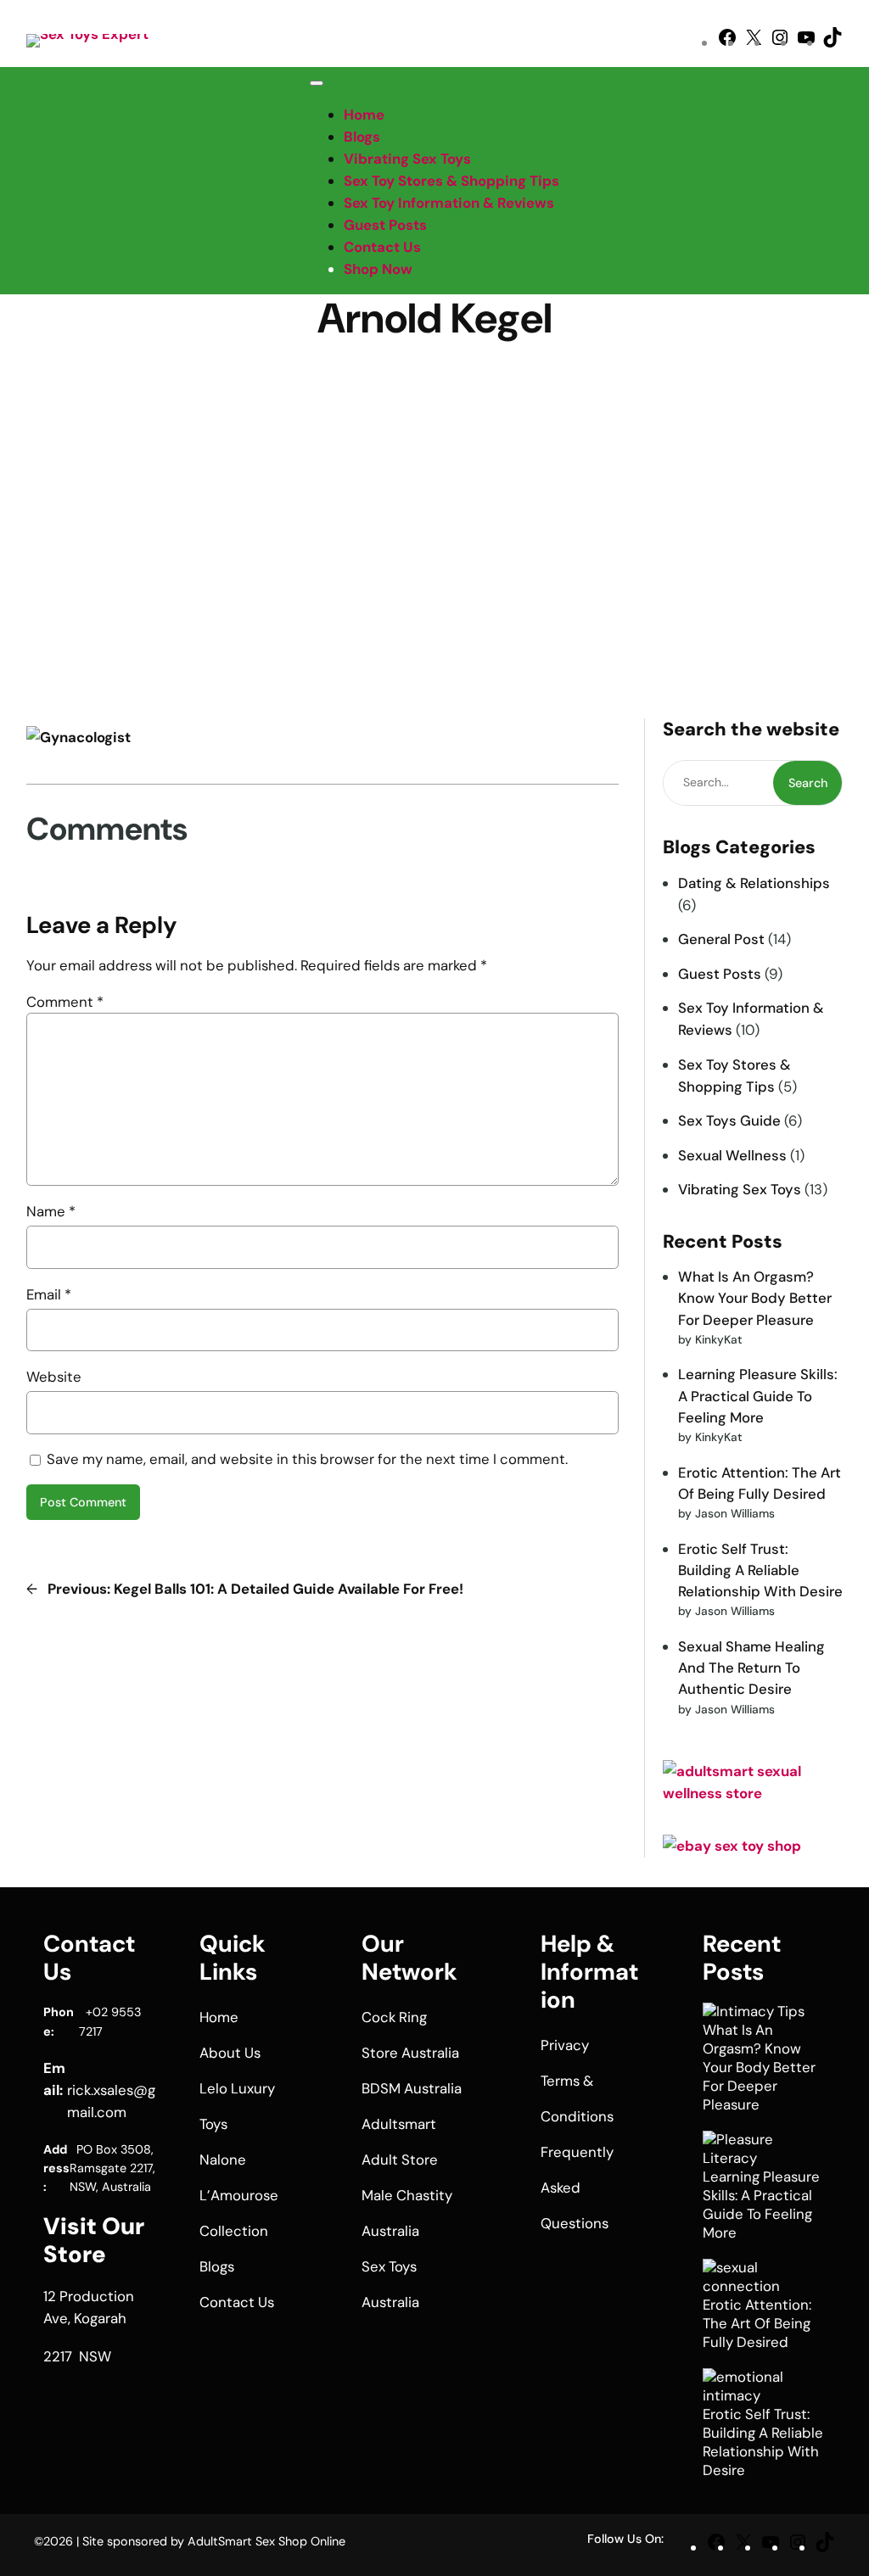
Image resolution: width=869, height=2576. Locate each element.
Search (808, 783)
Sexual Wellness (732, 1155)
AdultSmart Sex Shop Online (266, 2541)
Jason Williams (491, 357)
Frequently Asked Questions (577, 2188)
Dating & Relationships (754, 883)
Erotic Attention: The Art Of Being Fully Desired (757, 2323)
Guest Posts (720, 974)
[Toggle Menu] (317, 83)
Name (51, 1211)
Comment (65, 1002)
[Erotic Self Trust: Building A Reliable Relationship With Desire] (757, 2387)
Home (364, 115)
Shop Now (378, 269)
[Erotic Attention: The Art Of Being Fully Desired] (757, 2277)
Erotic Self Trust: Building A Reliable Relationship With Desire (760, 1570)
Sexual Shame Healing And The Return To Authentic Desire (751, 1668)
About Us (230, 2053)
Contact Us (382, 247)
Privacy (565, 2045)
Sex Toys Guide (729, 1120)
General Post (721, 939)
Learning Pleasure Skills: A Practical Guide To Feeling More (758, 1395)
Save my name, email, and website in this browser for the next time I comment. (307, 1459)
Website (54, 1377)
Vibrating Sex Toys (740, 1189)
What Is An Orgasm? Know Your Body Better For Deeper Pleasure (755, 1298)
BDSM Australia (412, 2088)
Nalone (223, 2160)
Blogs (362, 137)
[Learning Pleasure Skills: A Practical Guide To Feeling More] (757, 2149)
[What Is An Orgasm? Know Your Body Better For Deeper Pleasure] (754, 2012)
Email (49, 1294)
